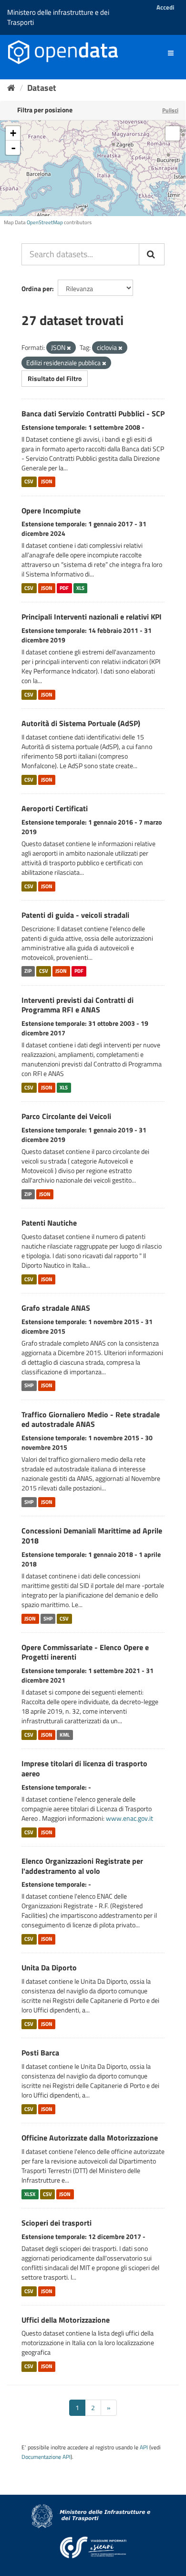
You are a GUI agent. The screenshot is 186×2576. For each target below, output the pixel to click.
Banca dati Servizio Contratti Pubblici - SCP (93, 413)
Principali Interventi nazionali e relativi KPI (92, 617)
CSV (29, 482)
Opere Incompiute (51, 511)
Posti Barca (40, 2053)
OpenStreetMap (45, 222)
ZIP (28, 971)
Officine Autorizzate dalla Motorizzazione (90, 2138)
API (144, 2447)
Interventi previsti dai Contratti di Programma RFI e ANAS (77, 1005)
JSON (47, 482)
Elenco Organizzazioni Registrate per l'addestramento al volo (82, 1866)
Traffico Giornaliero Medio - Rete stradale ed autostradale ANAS (91, 1419)
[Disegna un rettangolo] (173, 133)
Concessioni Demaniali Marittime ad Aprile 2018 (92, 1536)
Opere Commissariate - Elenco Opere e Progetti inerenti (85, 1652)
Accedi (165, 7)
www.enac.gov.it (129, 1818)
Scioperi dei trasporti (57, 2223)
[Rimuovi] (69, 348)
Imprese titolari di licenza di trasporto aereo (84, 1768)
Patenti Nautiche (49, 1223)
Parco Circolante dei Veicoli (66, 1116)
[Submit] (152, 254)
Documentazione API (46, 2457)
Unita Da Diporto (49, 1967)
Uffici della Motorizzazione (66, 2320)
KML (65, 1735)
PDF (64, 588)
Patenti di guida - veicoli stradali (75, 915)
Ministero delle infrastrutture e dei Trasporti (58, 17)
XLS (80, 588)
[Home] (11, 88)
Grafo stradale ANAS (56, 1308)
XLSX (30, 2194)
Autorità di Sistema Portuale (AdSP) (81, 723)
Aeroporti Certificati (55, 808)
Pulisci (170, 110)
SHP (29, 1386)
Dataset (42, 88)
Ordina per (37, 288)
